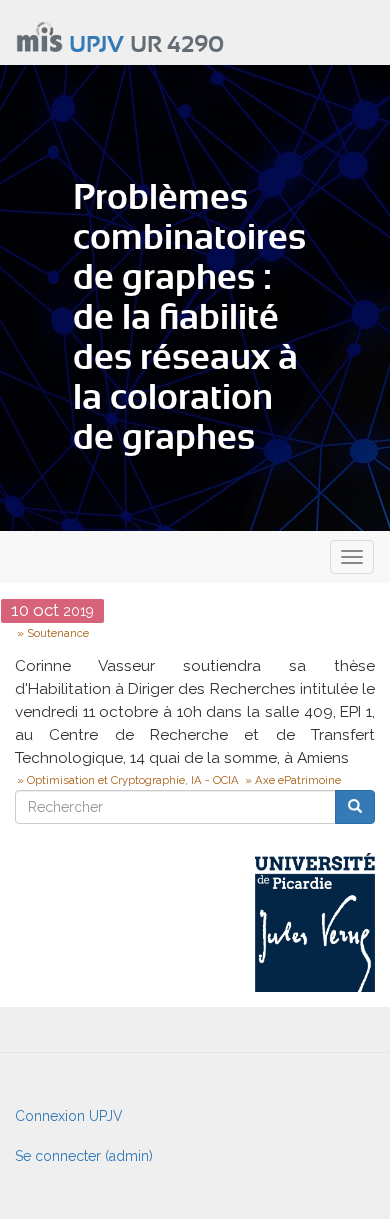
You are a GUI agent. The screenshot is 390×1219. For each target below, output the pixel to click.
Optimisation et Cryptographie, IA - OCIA (133, 780)
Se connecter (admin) (84, 1156)
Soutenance (58, 633)
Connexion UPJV (69, 1116)
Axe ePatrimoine (298, 780)
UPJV (96, 45)
